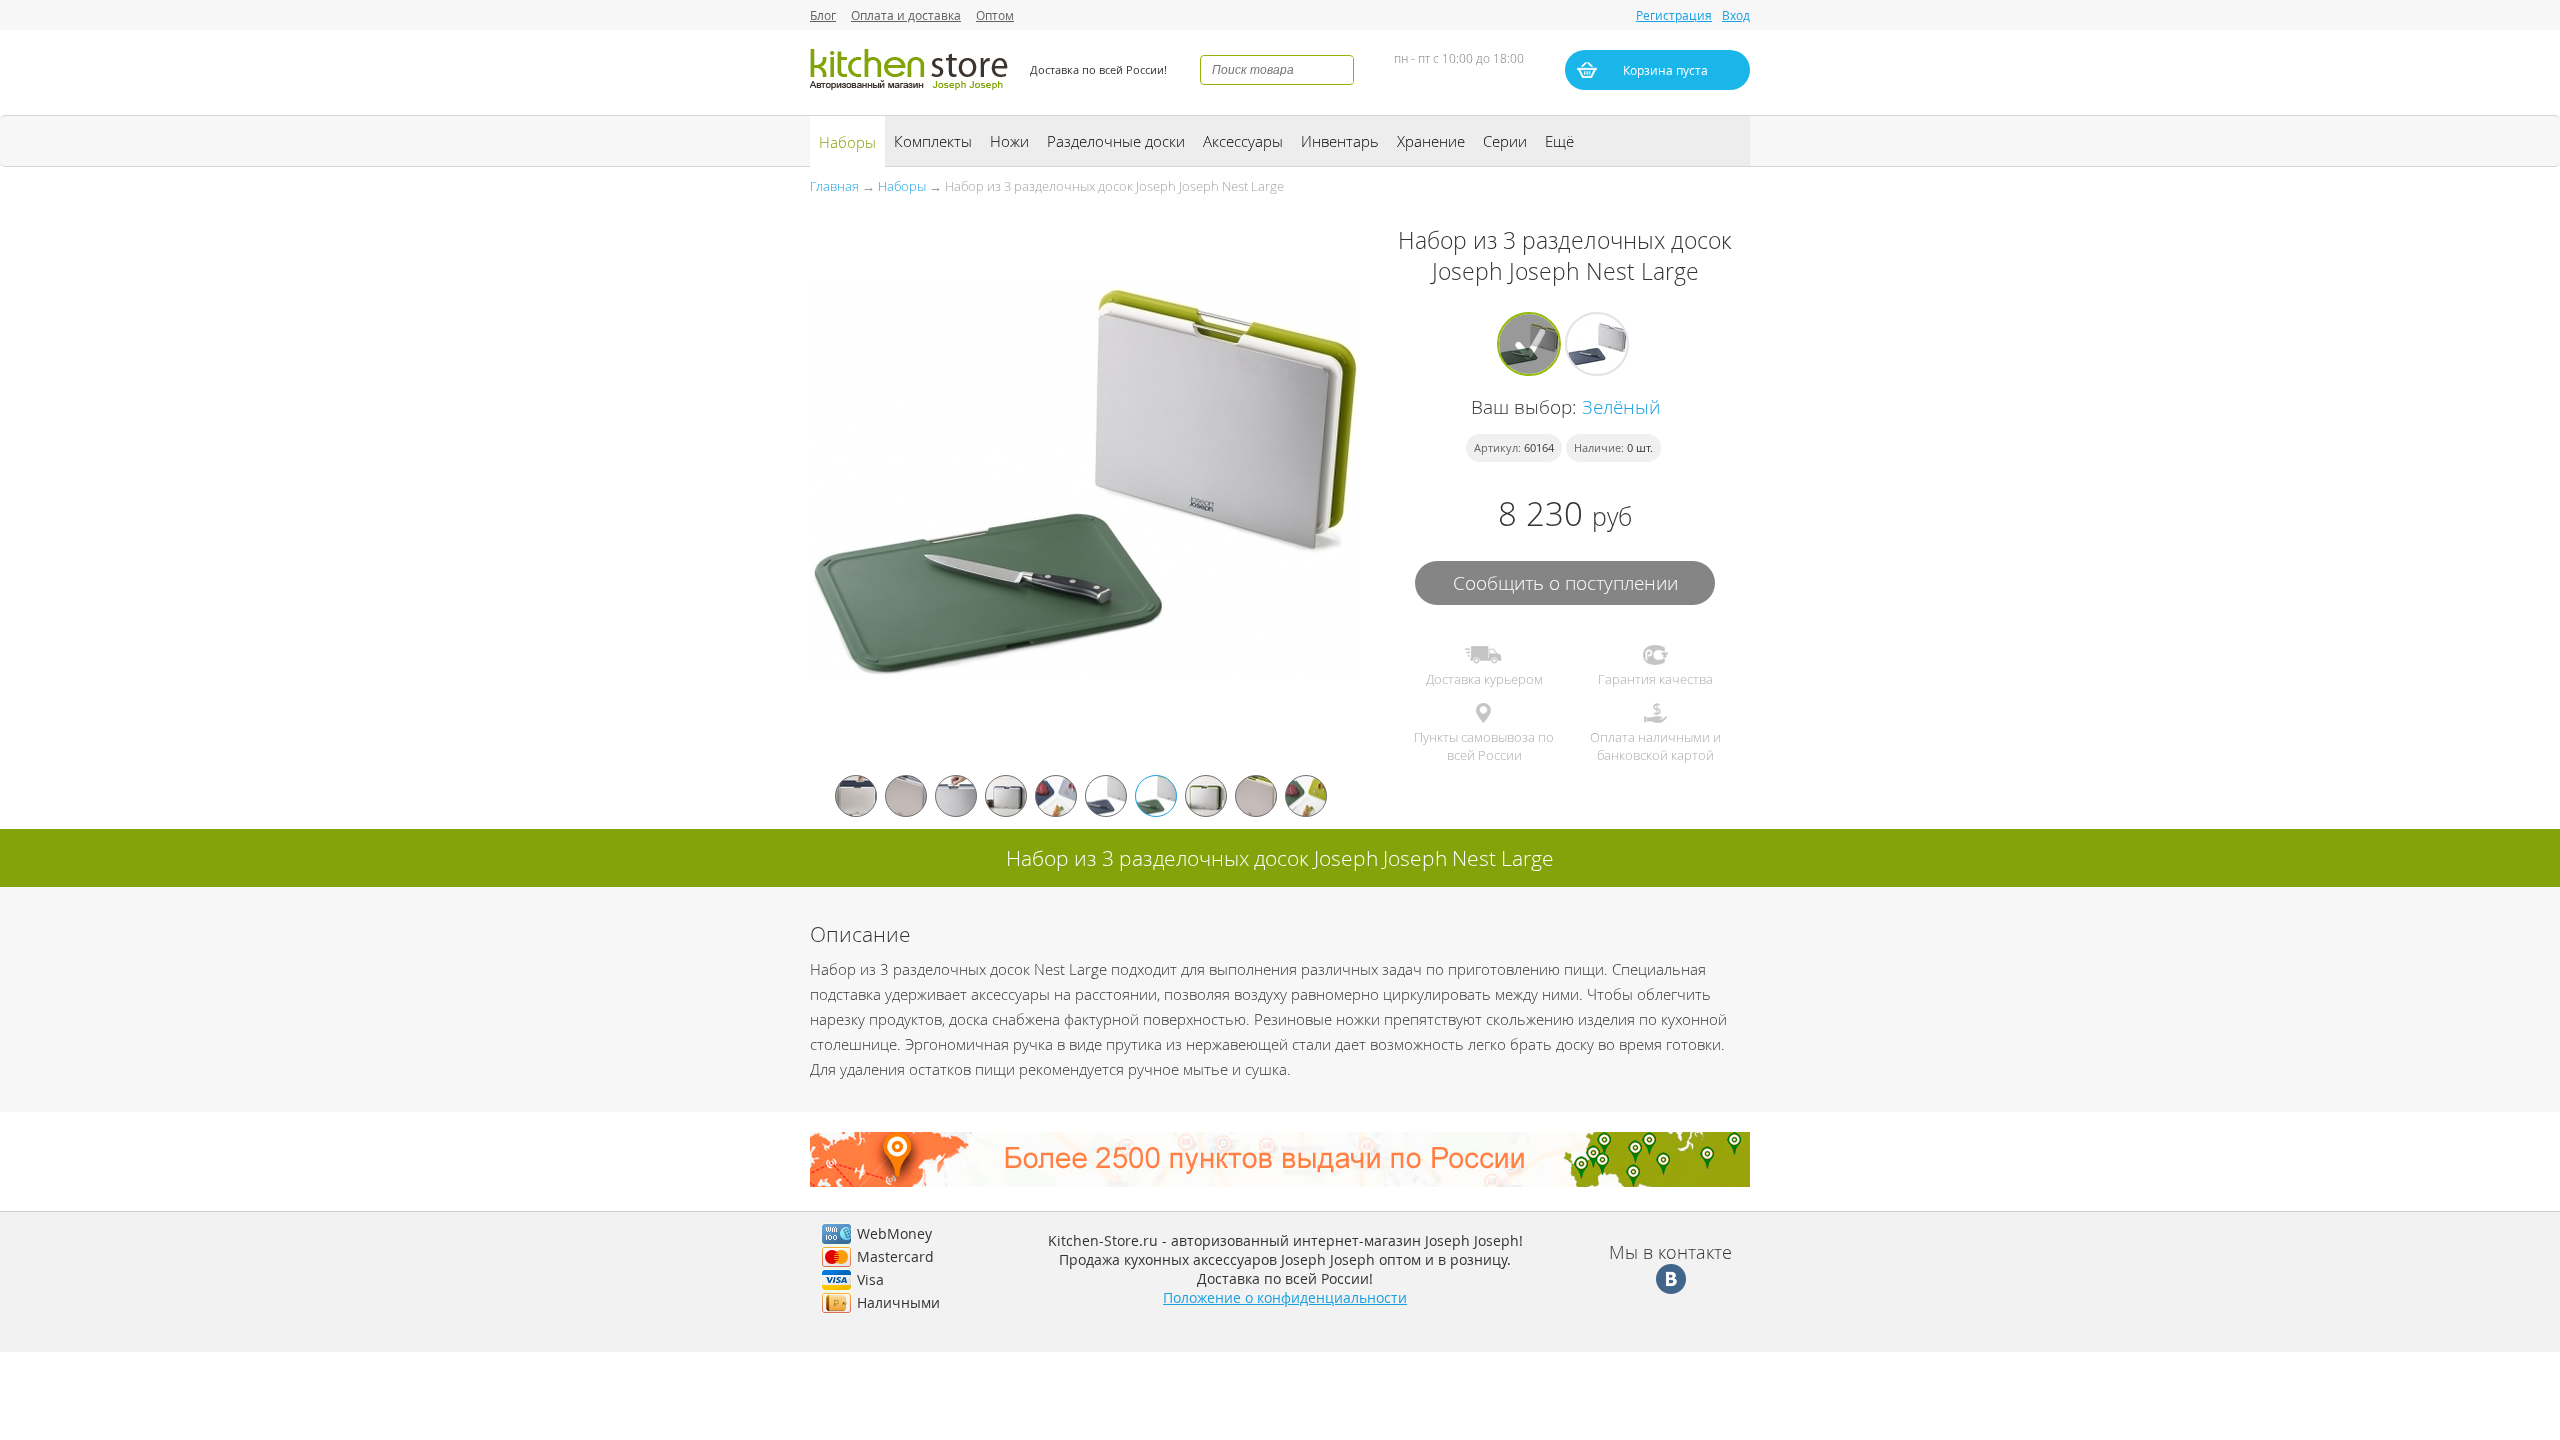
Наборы (847, 142)
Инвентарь (1340, 141)
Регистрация (1674, 15)
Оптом (995, 15)
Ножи (1009, 141)
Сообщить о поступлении (1565, 582)
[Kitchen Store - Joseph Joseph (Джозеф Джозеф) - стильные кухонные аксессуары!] (910, 92)
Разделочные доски (1116, 141)
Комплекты (933, 141)
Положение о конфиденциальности (1285, 1297)
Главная (834, 186)
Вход (1736, 15)
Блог (823, 15)
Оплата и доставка (906, 15)
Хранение (1431, 141)
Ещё (1559, 141)
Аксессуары (1243, 141)
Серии (1505, 141)
